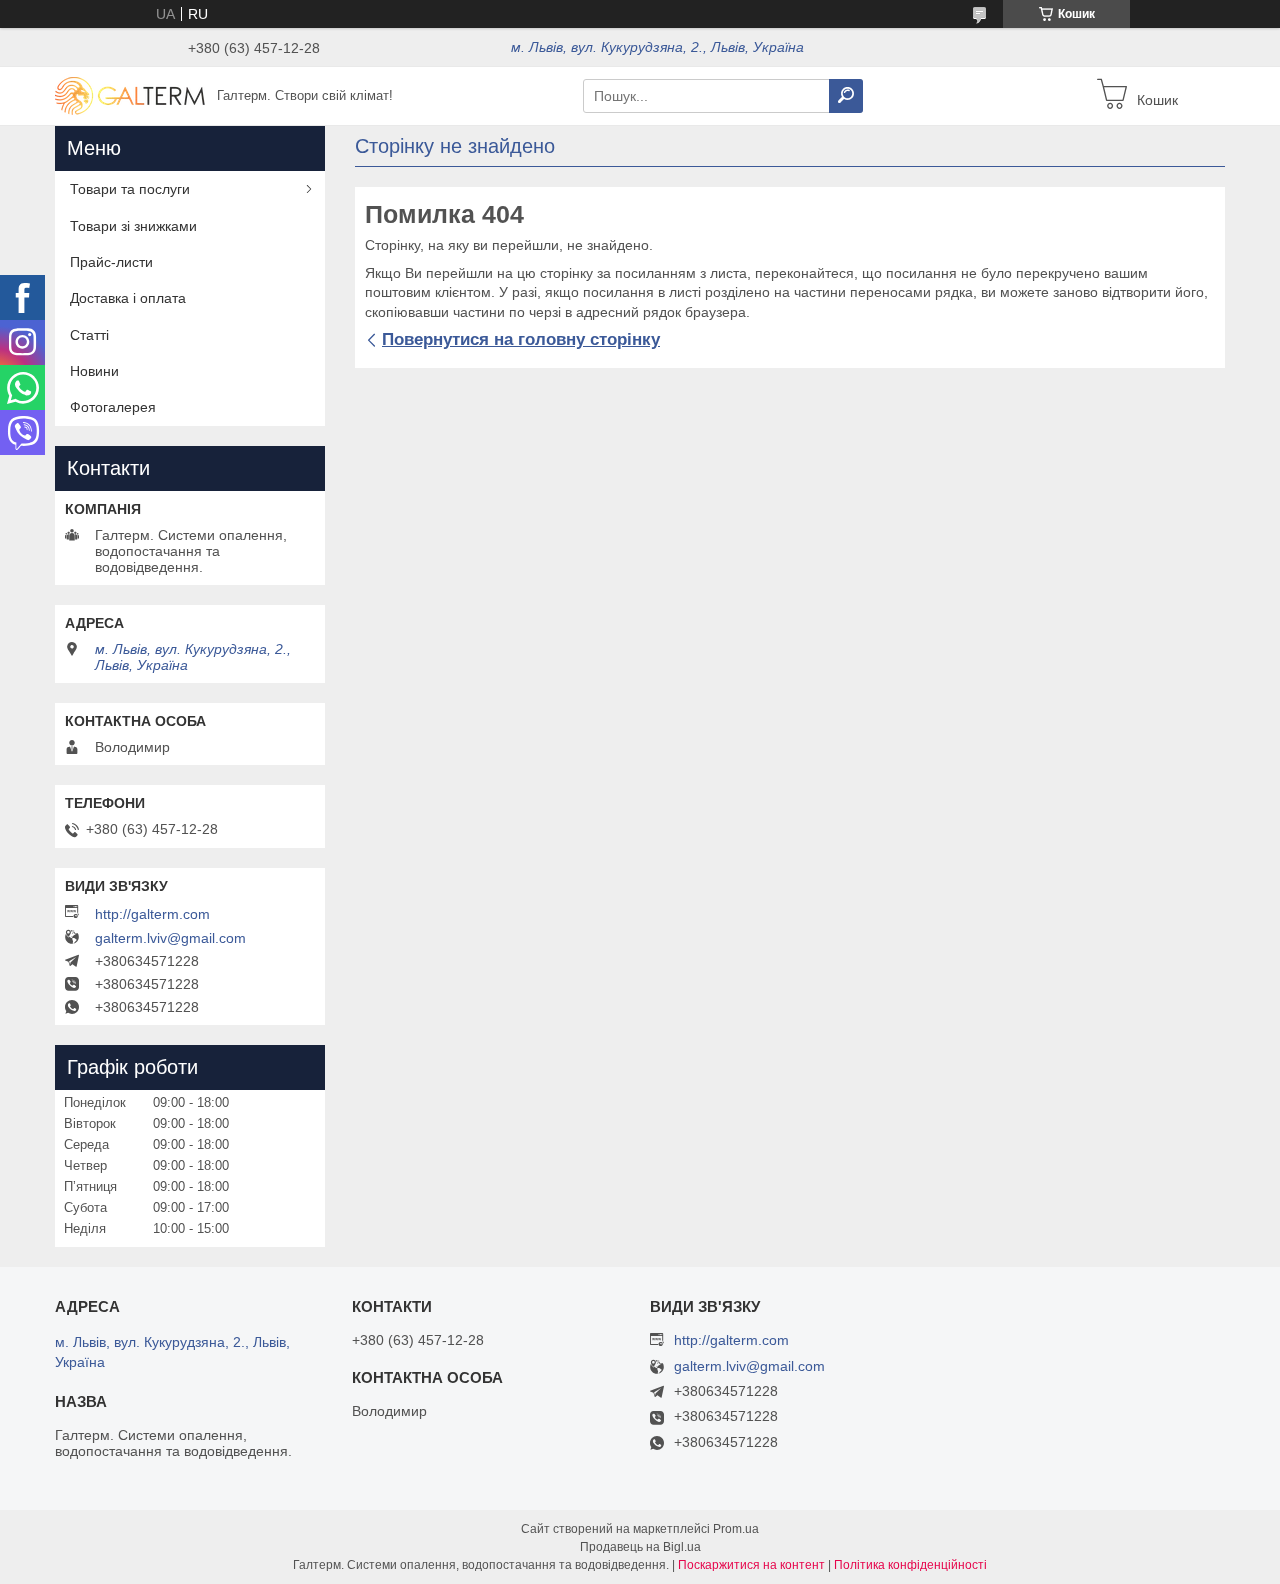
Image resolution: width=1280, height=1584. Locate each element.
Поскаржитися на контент (751, 1565)
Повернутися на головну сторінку (521, 339)
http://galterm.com (152, 914)
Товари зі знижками (133, 226)
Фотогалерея (113, 407)
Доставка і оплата (128, 298)
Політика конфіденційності (910, 1565)
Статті (89, 335)
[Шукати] (846, 96)
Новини (94, 371)
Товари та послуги (130, 189)
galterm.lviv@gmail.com (170, 938)
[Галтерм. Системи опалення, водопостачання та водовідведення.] (130, 95)
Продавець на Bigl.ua (640, 1547)
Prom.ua (736, 1529)
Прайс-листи (111, 262)
